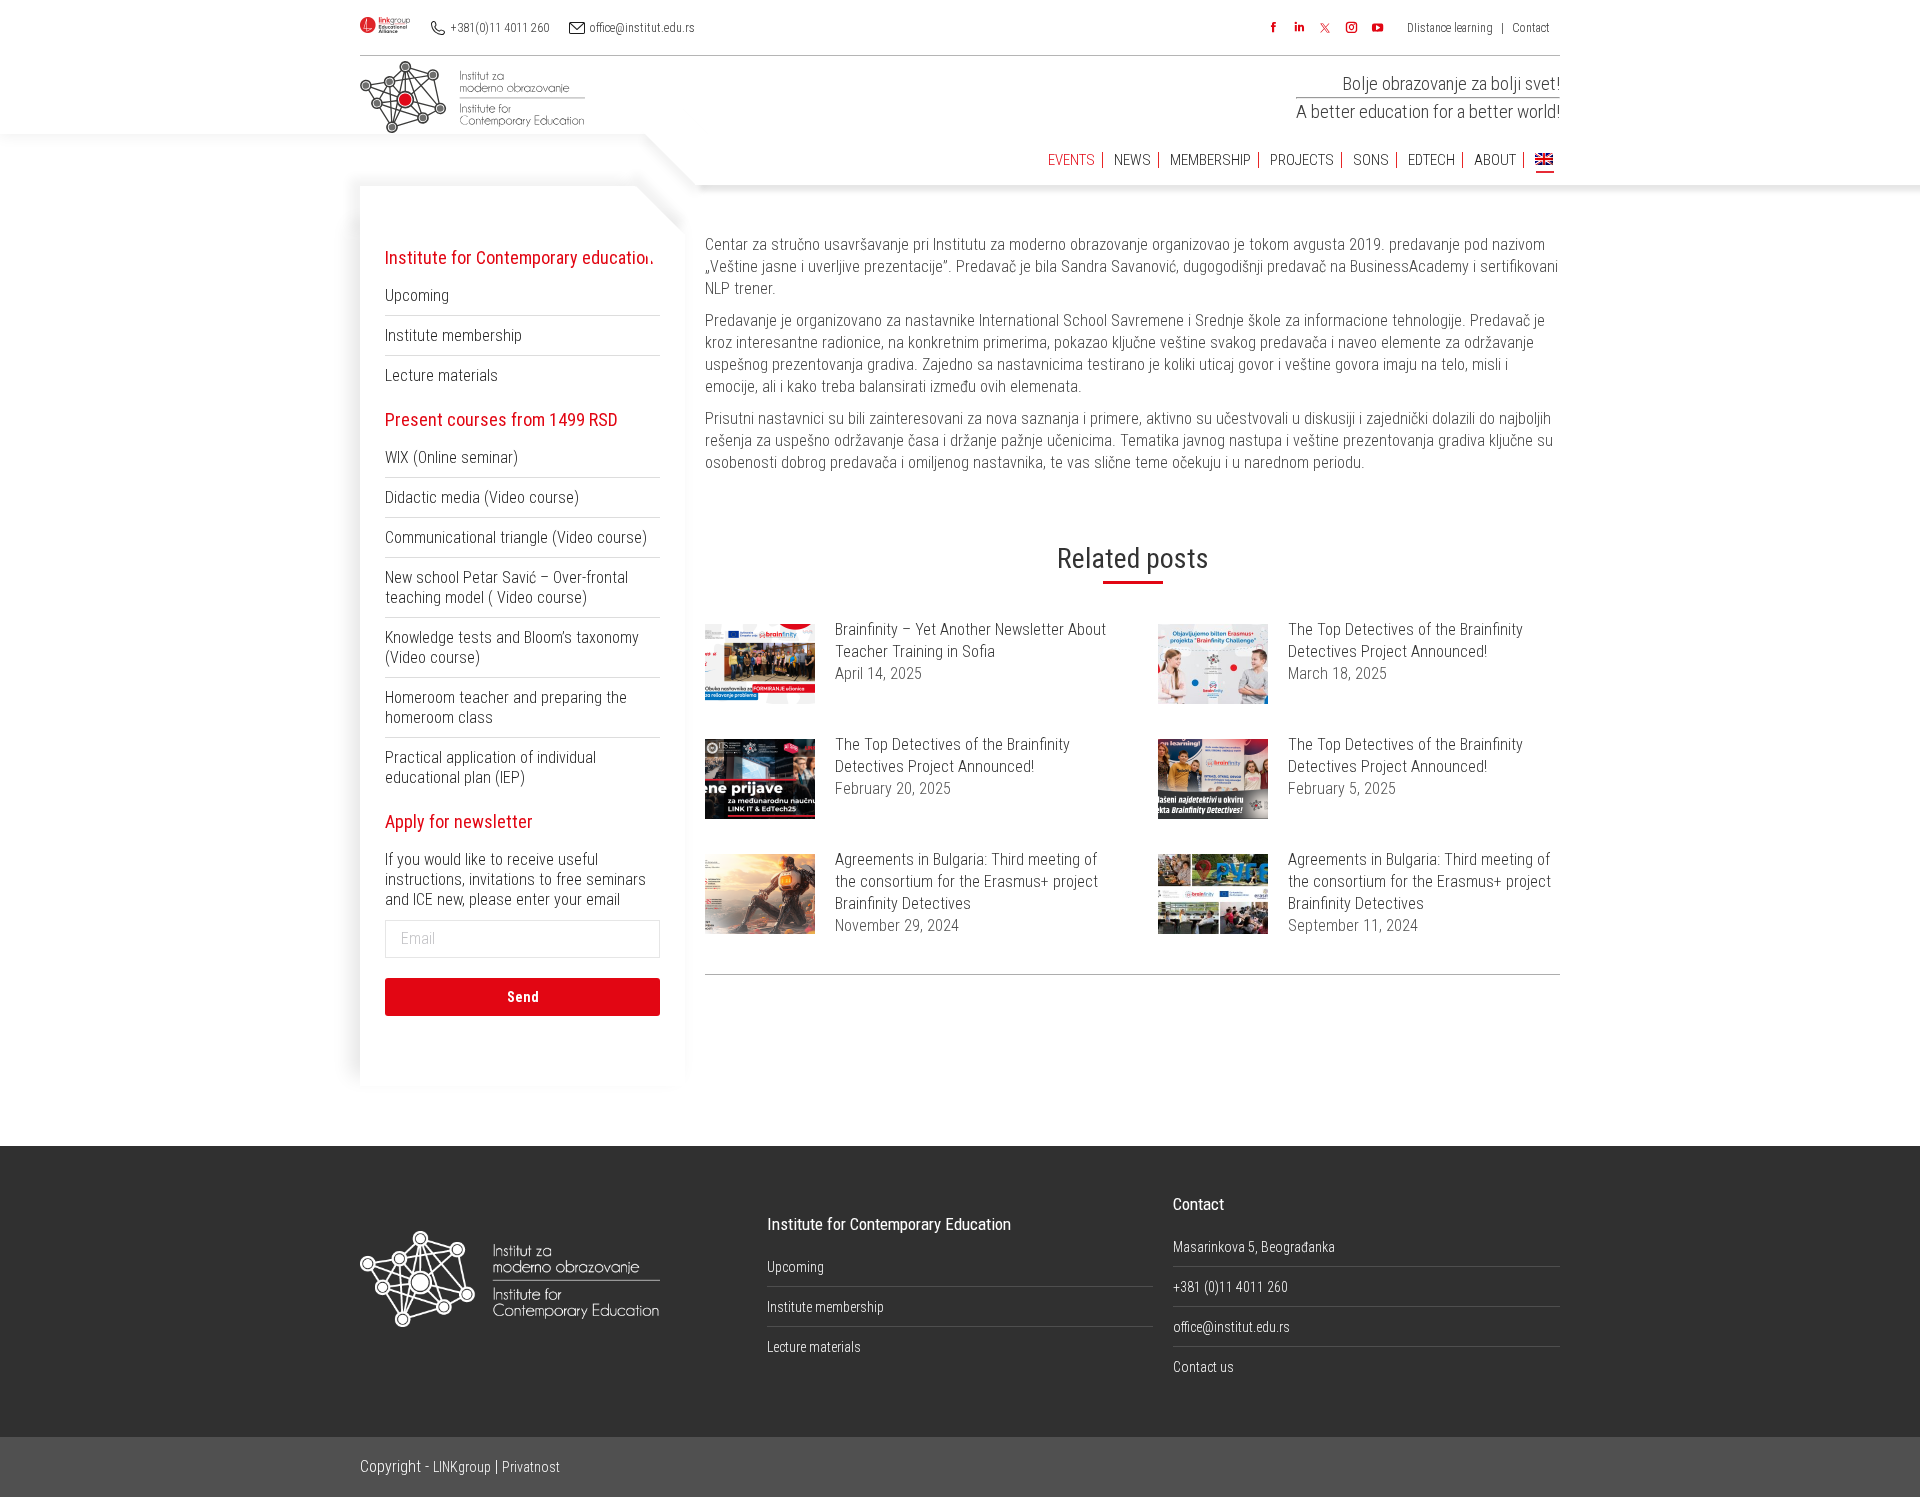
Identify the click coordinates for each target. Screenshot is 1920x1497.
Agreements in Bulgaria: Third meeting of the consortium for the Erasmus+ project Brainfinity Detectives (966, 881)
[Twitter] (1325, 28)
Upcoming (417, 295)
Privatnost (531, 1467)
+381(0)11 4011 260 (500, 28)
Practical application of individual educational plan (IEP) (490, 767)
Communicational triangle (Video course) (516, 537)
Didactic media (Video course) (482, 497)
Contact (1531, 28)
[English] (1544, 160)
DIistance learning (1450, 28)
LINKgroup (462, 1467)
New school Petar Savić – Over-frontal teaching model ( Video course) (506, 587)
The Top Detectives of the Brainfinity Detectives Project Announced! (1405, 640)
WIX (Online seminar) (451, 457)
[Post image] (760, 664)
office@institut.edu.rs (642, 28)
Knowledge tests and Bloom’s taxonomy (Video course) (512, 647)
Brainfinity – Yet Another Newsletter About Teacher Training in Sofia (970, 640)
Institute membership (453, 335)
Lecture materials (441, 375)
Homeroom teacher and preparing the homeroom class (506, 707)
